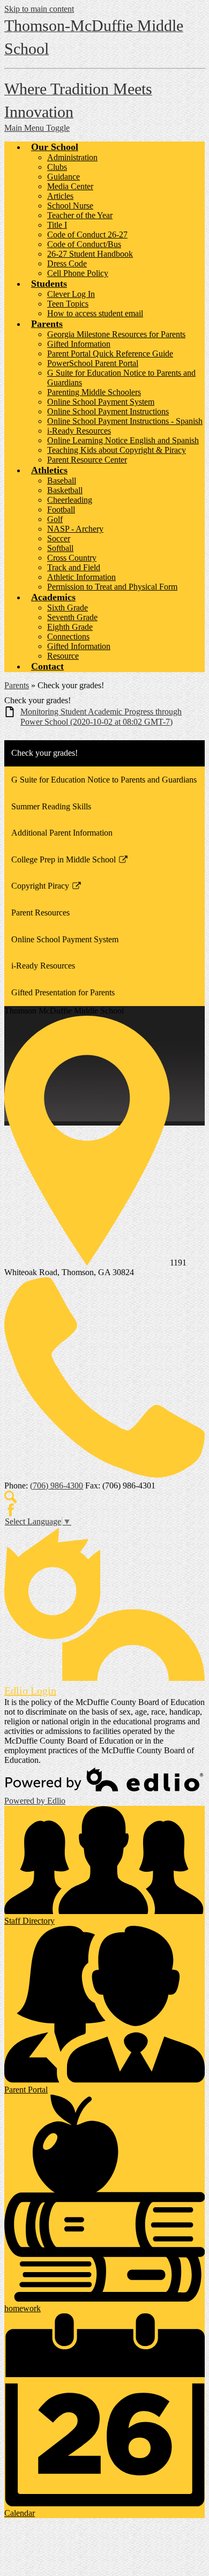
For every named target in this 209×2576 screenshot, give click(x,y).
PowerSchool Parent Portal (93, 363)
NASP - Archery (75, 529)
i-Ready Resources (79, 431)
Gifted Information (79, 344)
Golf (55, 519)
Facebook (11, 1510)
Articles (60, 196)
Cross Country (72, 558)
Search (11, 1497)
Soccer (59, 538)
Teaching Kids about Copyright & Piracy (117, 450)
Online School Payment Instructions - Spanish (125, 421)
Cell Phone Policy (78, 273)
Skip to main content (39, 9)
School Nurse (70, 206)
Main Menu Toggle (37, 128)
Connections (68, 636)
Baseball (62, 481)
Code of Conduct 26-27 (87, 234)
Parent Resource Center (87, 460)
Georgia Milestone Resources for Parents (116, 334)
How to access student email (95, 313)
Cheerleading (70, 500)
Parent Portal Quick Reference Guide (110, 353)
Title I (57, 225)
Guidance (64, 177)
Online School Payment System (101, 402)
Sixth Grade (68, 608)
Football (61, 509)
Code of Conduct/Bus (84, 244)
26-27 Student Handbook (90, 254)
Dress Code (67, 263)
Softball (60, 548)
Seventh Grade (72, 617)
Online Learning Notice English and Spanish (123, 440)
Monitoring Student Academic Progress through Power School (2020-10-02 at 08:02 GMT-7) (101, 717)
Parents (17, 685)
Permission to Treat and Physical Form (112, 587)
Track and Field (74, 567)
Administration (72, 157)
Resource (63, 656)
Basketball (65, 490)
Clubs (57, 167)
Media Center (70, 186)
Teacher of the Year (80, 215)
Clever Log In (71, 294)
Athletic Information (81, 577)
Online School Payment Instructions (108, 411)
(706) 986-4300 (57, 1486)
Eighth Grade (70, 627)
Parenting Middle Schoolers (94, 392)
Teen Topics (68, 304)
